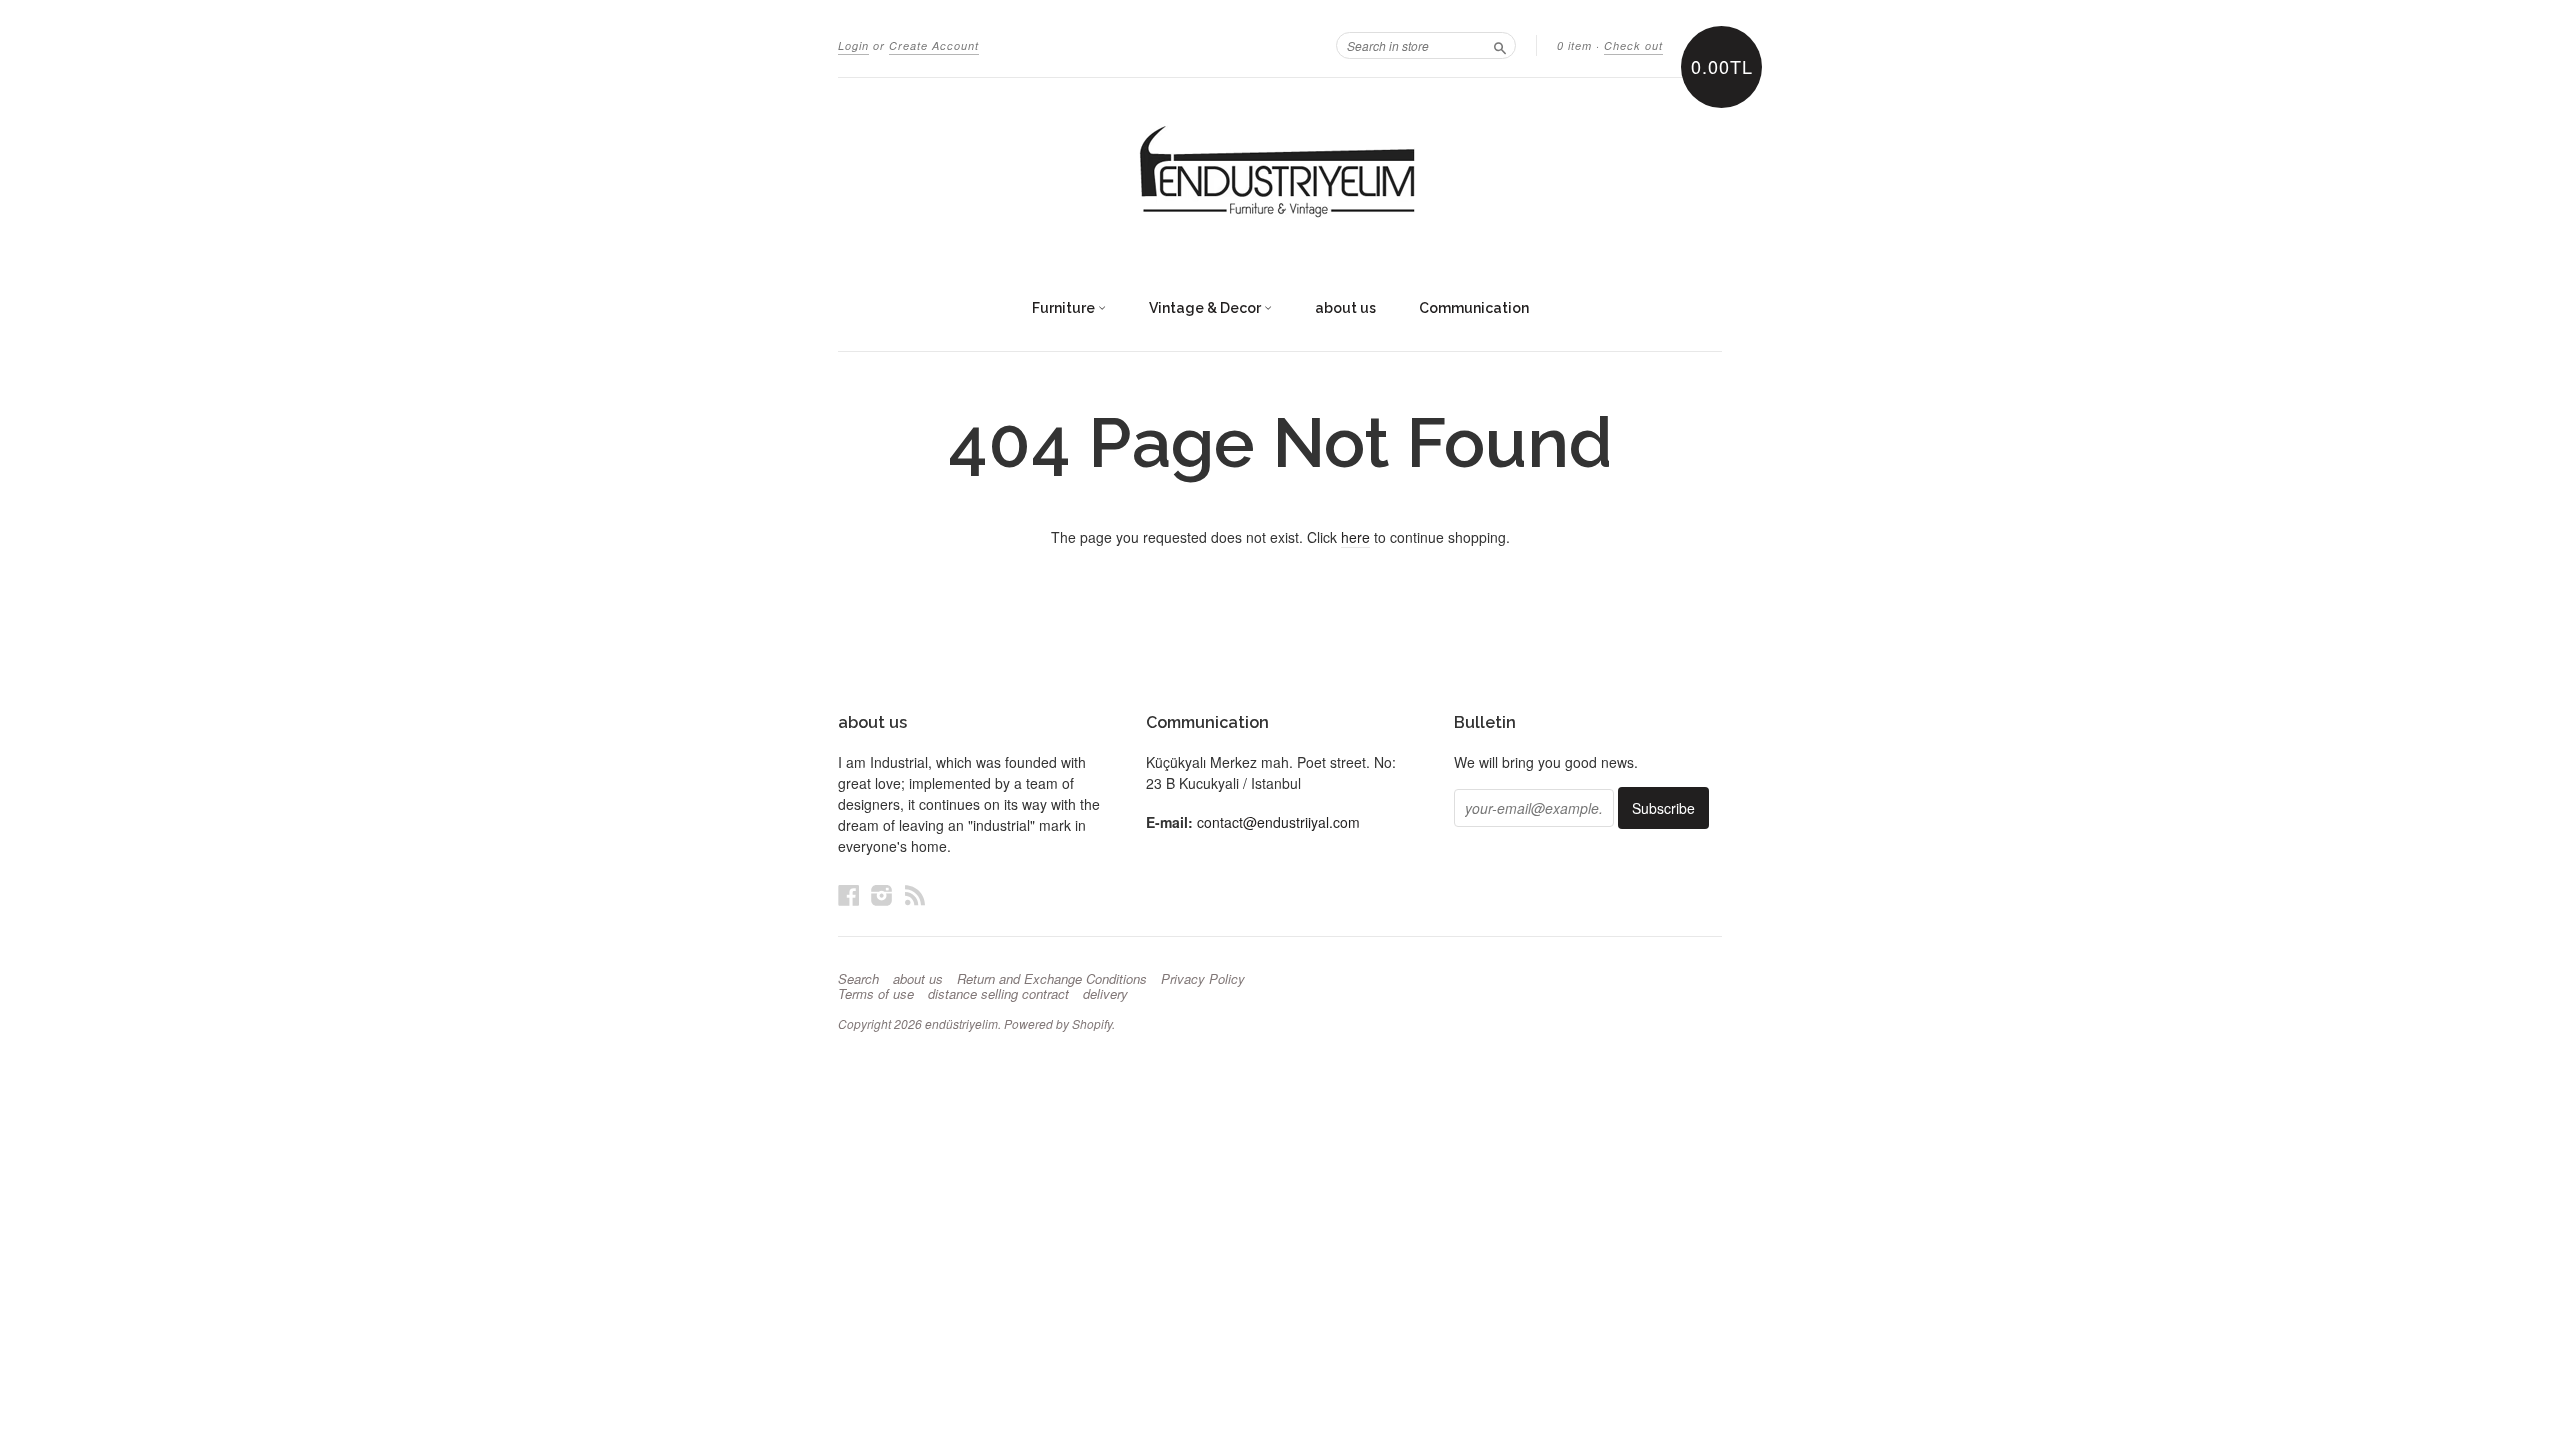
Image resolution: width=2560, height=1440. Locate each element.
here (1355, 537)
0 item (1574, 45)
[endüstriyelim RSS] (915, 894)
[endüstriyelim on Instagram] (882, 894)
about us (1345, 308)
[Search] (1500, 45)
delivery (1105, 994)
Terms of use (876, 994)
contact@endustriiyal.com (1278, 822)
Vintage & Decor (1206, 308)
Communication (1474, 308)
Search (858, 979)
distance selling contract (998, 994)
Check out (1633, 45)
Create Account (934, 45)
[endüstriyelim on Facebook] (849, 894)
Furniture (1065, 308)
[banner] (1280, 173)
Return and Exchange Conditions (1052, 979)
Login (853, 45)
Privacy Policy (1203, 979)
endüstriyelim (961, 1023)
